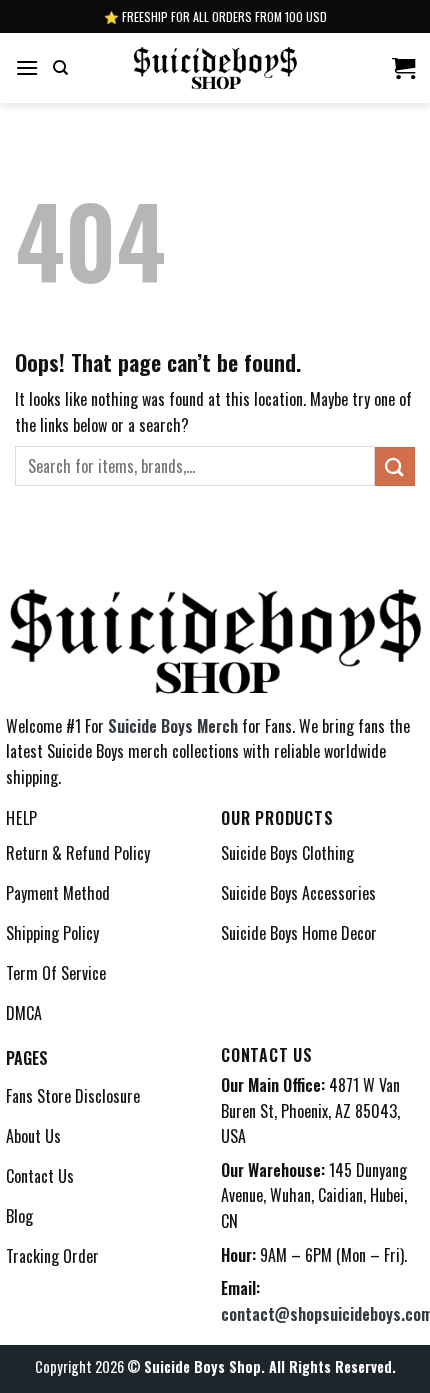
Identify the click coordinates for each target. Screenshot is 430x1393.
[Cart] (403, 68)
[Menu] (27, 67)
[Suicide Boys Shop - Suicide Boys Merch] (215, 67)
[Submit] (395, 466)
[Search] (60, 68)
